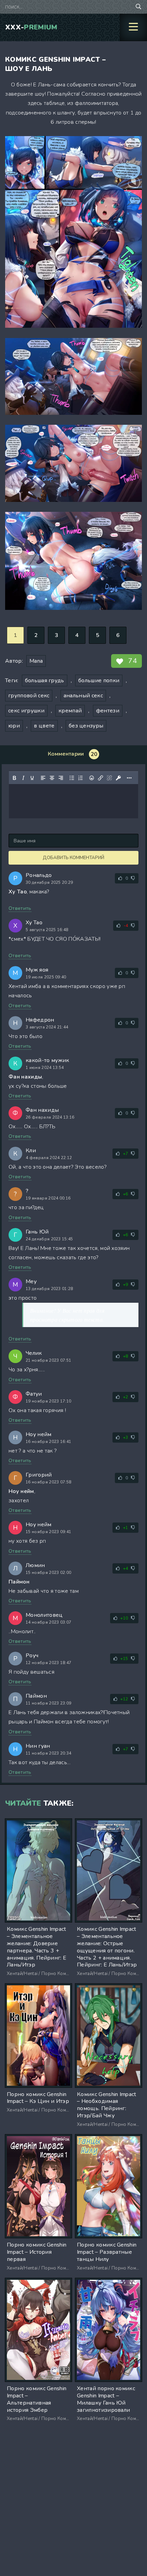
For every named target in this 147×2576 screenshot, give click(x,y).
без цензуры (86, 726)
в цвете (44, 726)
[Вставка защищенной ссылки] (118, 778)
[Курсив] (23, 778)
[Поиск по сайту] (138, 7)
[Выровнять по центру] (52, 778)
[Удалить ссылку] (109, 778)
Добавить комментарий (73, 858)
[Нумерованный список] (81, 778)
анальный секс (83, 696)
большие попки (99, 681)
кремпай (70, 711)
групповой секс (29, 696)
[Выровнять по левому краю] (43, 778)
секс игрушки (26, 711)
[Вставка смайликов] (92, 778)
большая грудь (45, 681)
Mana (36, 661)
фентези (108, 711)
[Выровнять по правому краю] (61, 778)
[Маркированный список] (72, 778)
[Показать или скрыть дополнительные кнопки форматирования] (129, 778)
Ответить (20, 908)
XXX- (31, 27)
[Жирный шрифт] (14, 778)
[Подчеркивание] (32, 778)
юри (14, 726)
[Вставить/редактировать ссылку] (101, 778)
